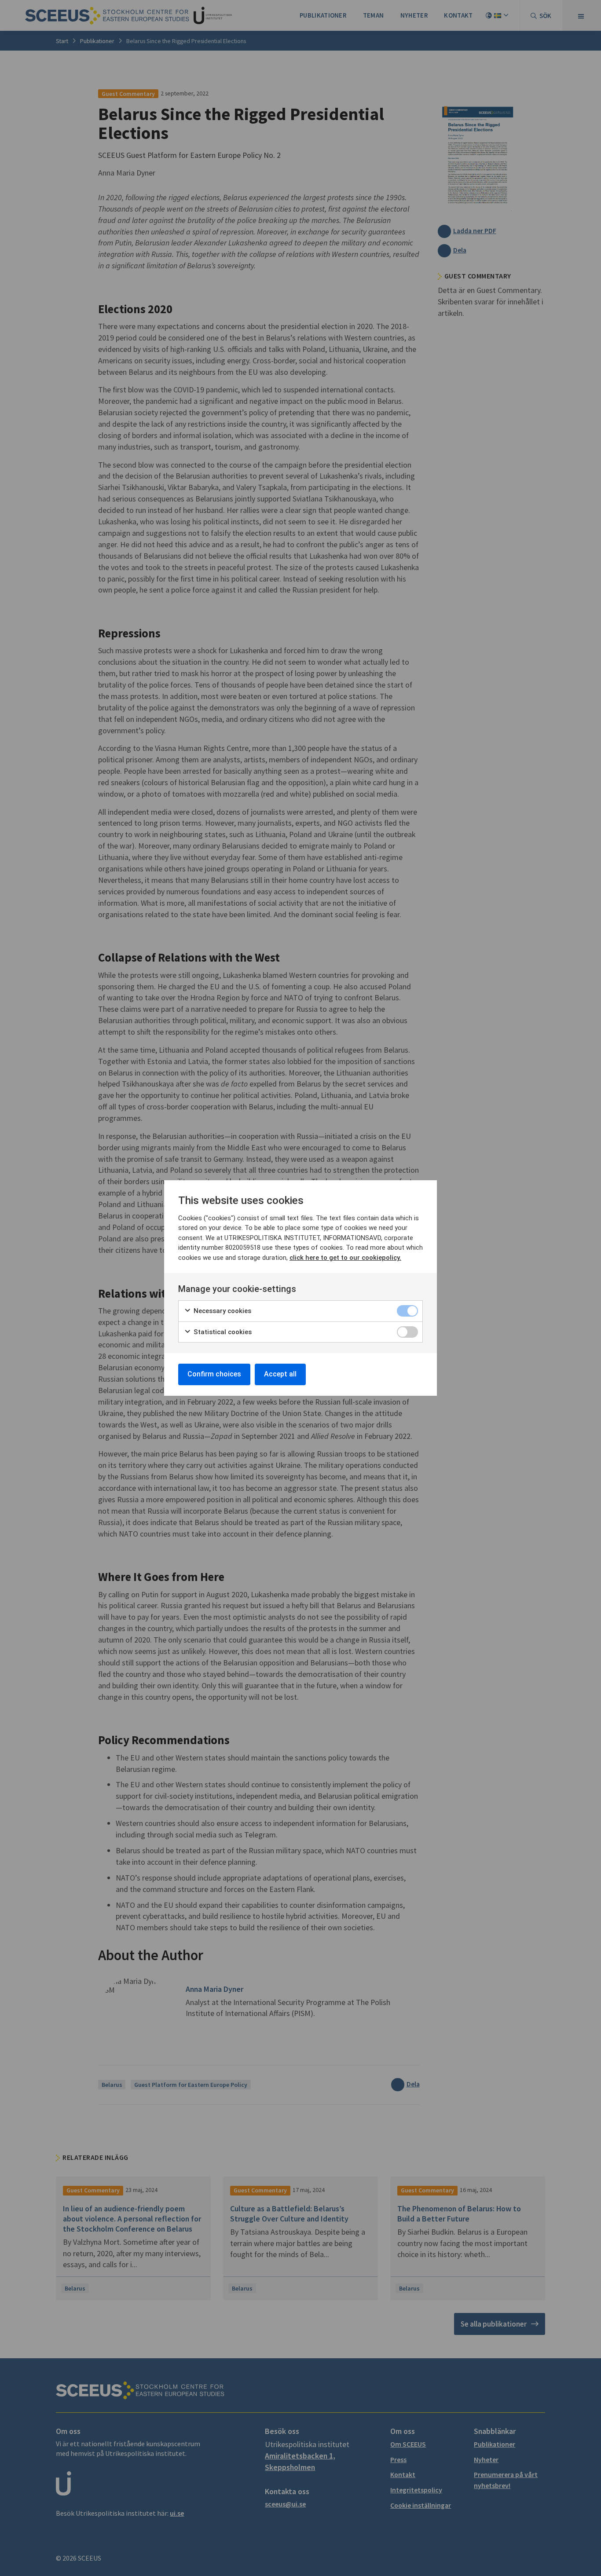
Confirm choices (214, 1374)
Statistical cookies (222, 1332)
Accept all (280, 1374)
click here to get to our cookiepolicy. (345, 1258)
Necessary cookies (222, 1311)
